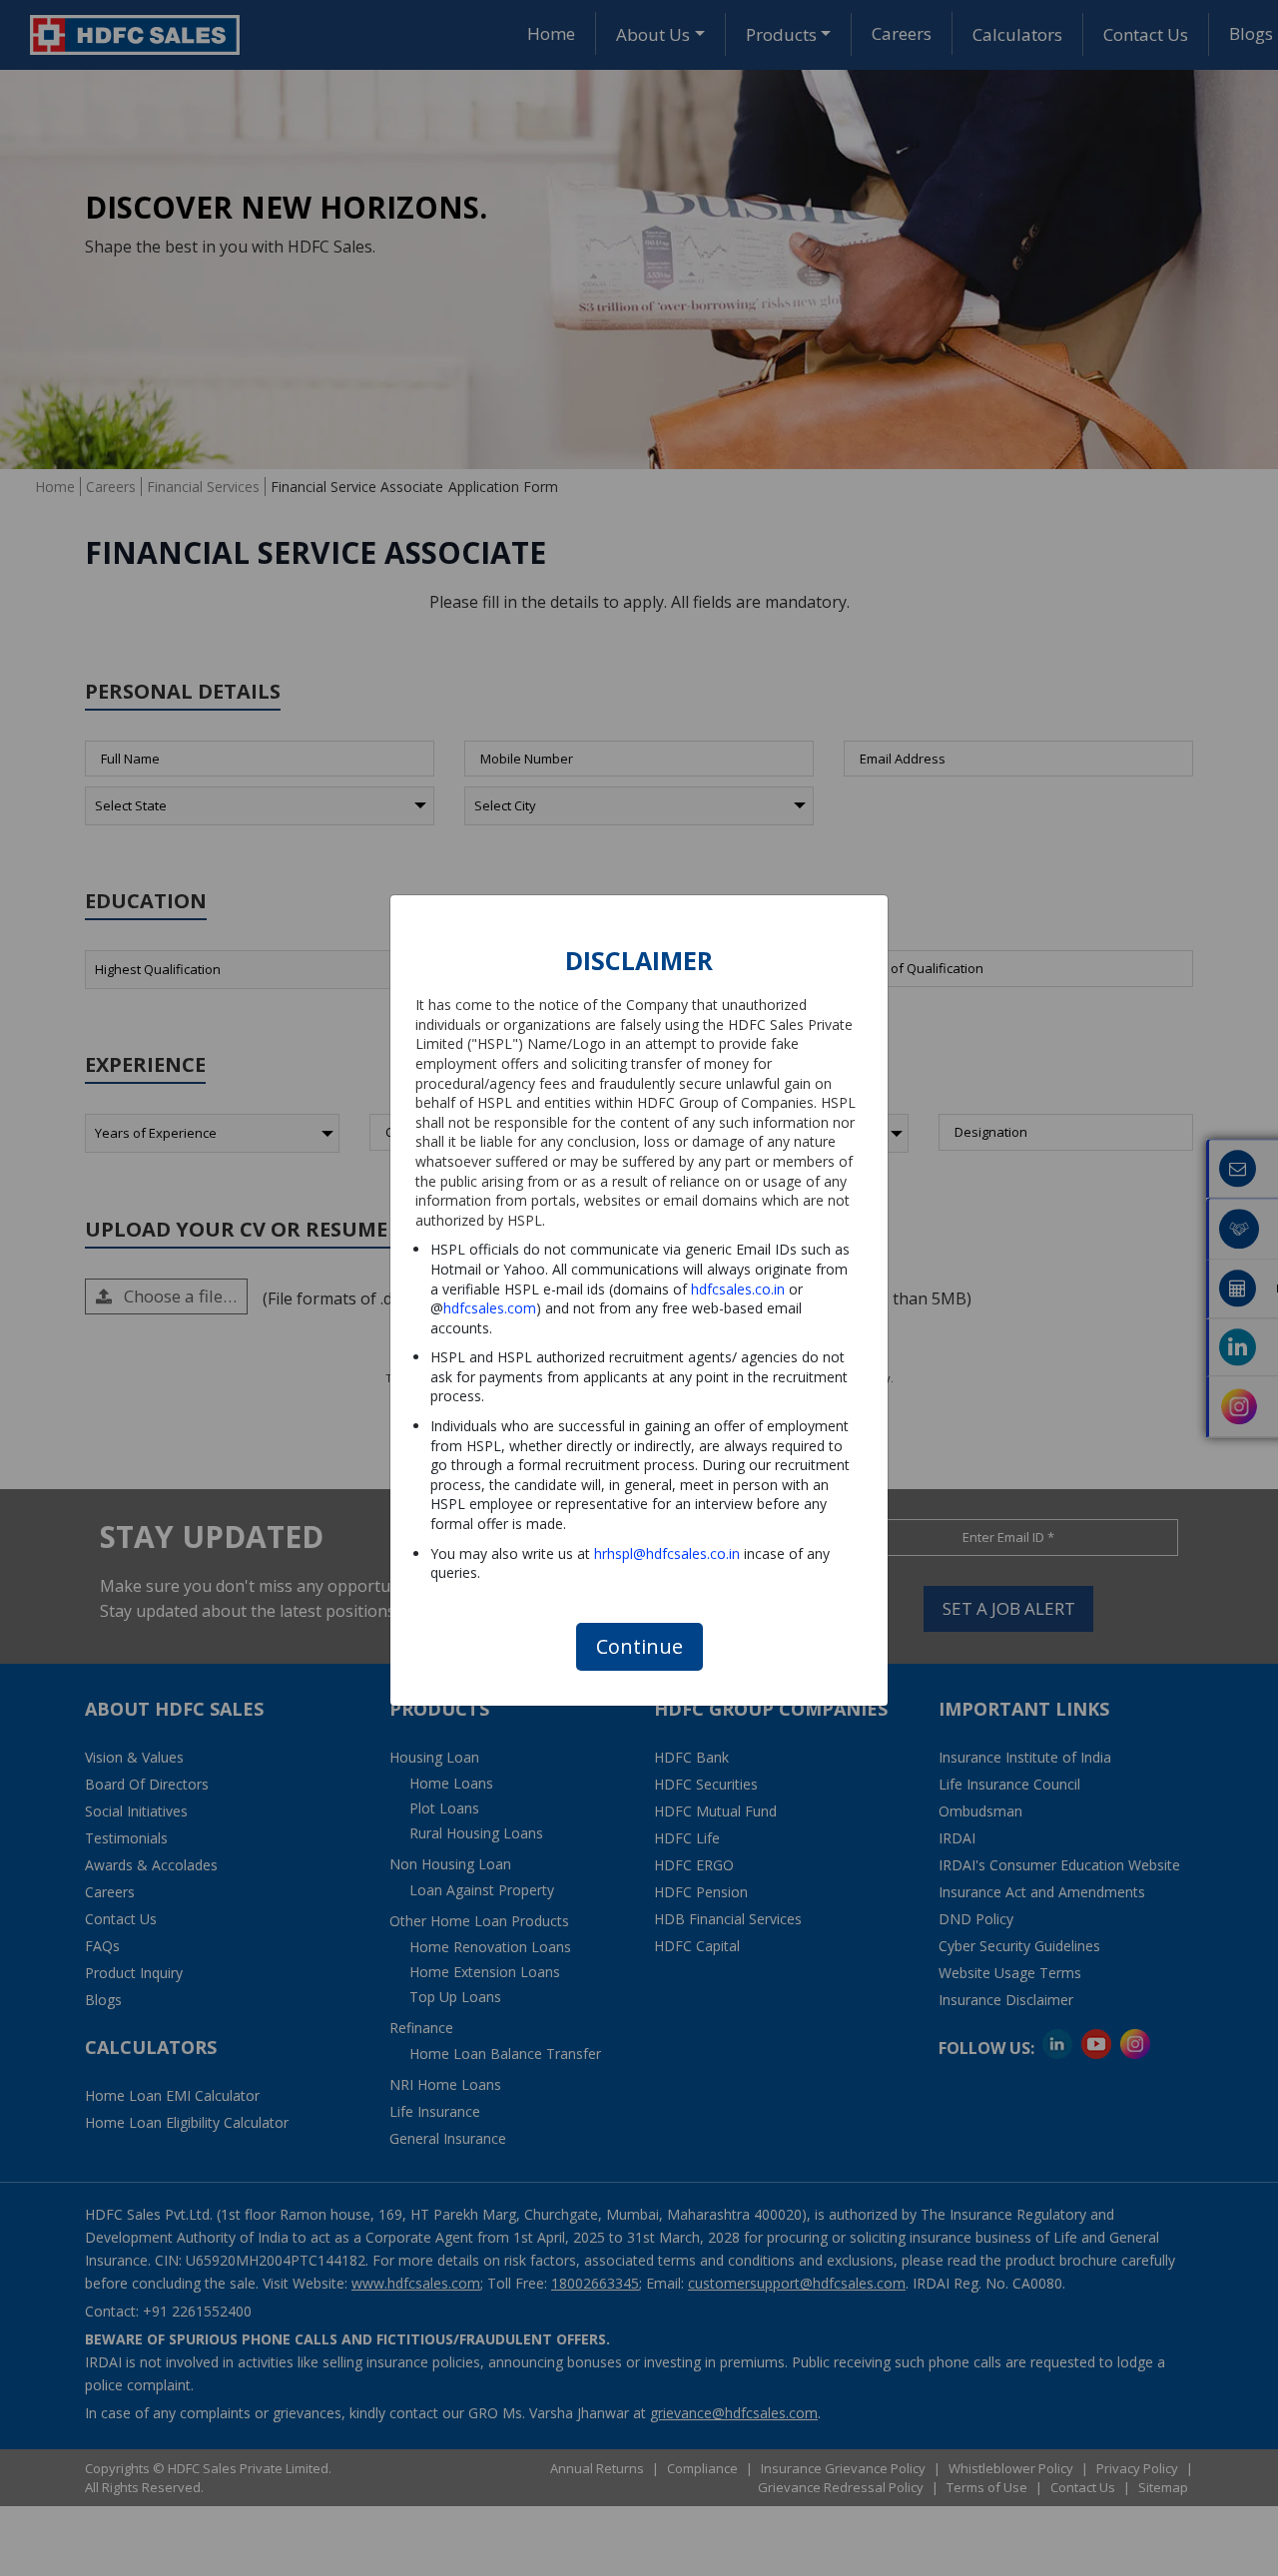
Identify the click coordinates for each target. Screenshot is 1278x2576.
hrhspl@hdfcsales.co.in (667, 1553)
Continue (639, 1646)
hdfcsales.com (490, 1308)
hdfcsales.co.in (738, 1289)
